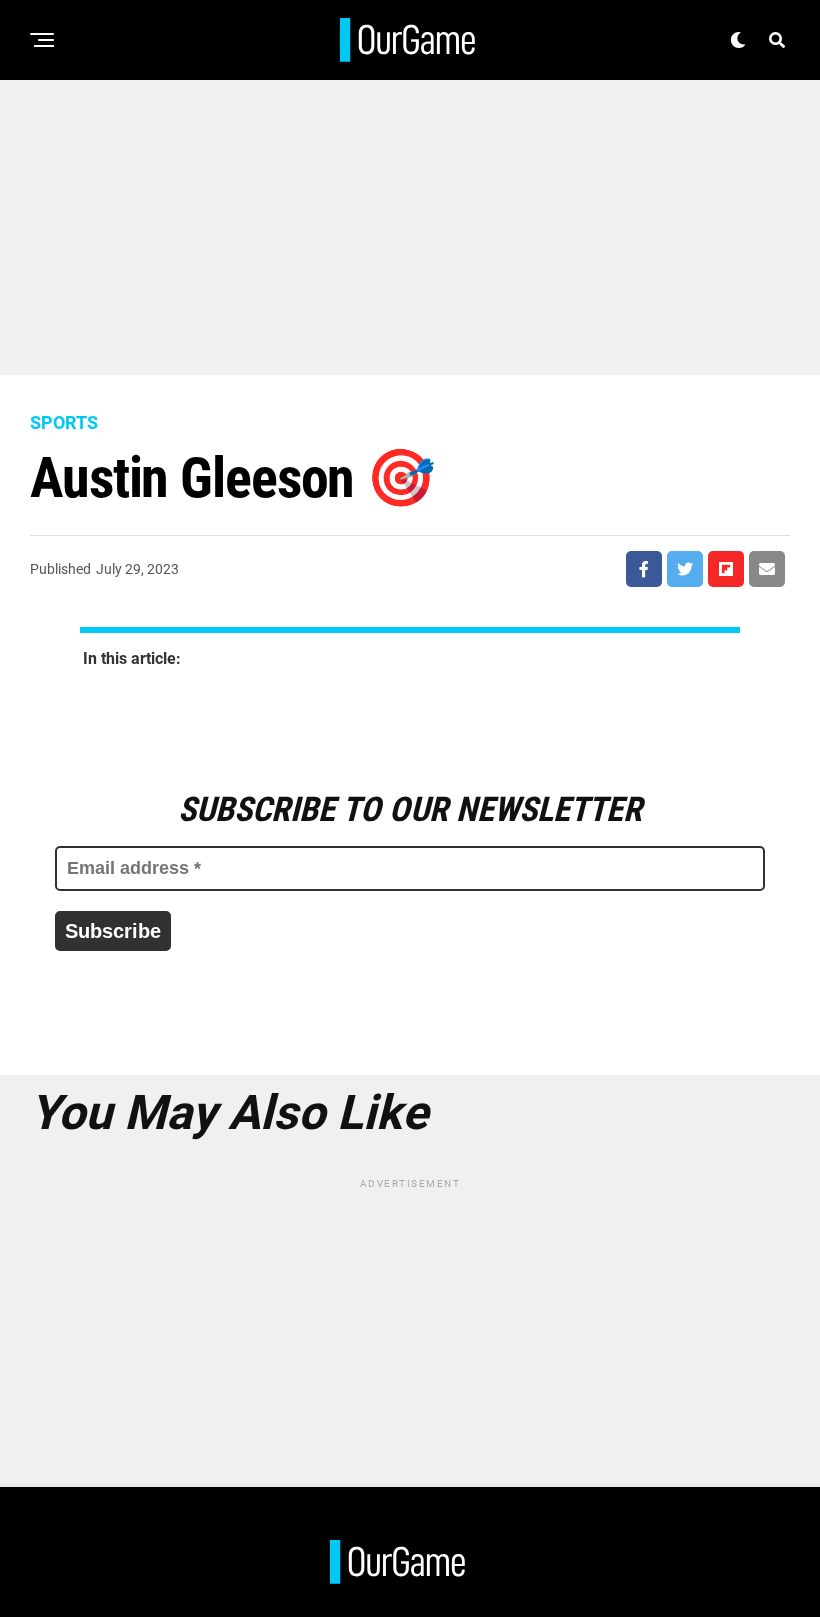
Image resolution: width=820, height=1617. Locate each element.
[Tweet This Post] (685, 569)
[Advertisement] (410, 220)
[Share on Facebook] (644, 569)
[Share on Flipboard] (726, 569)
